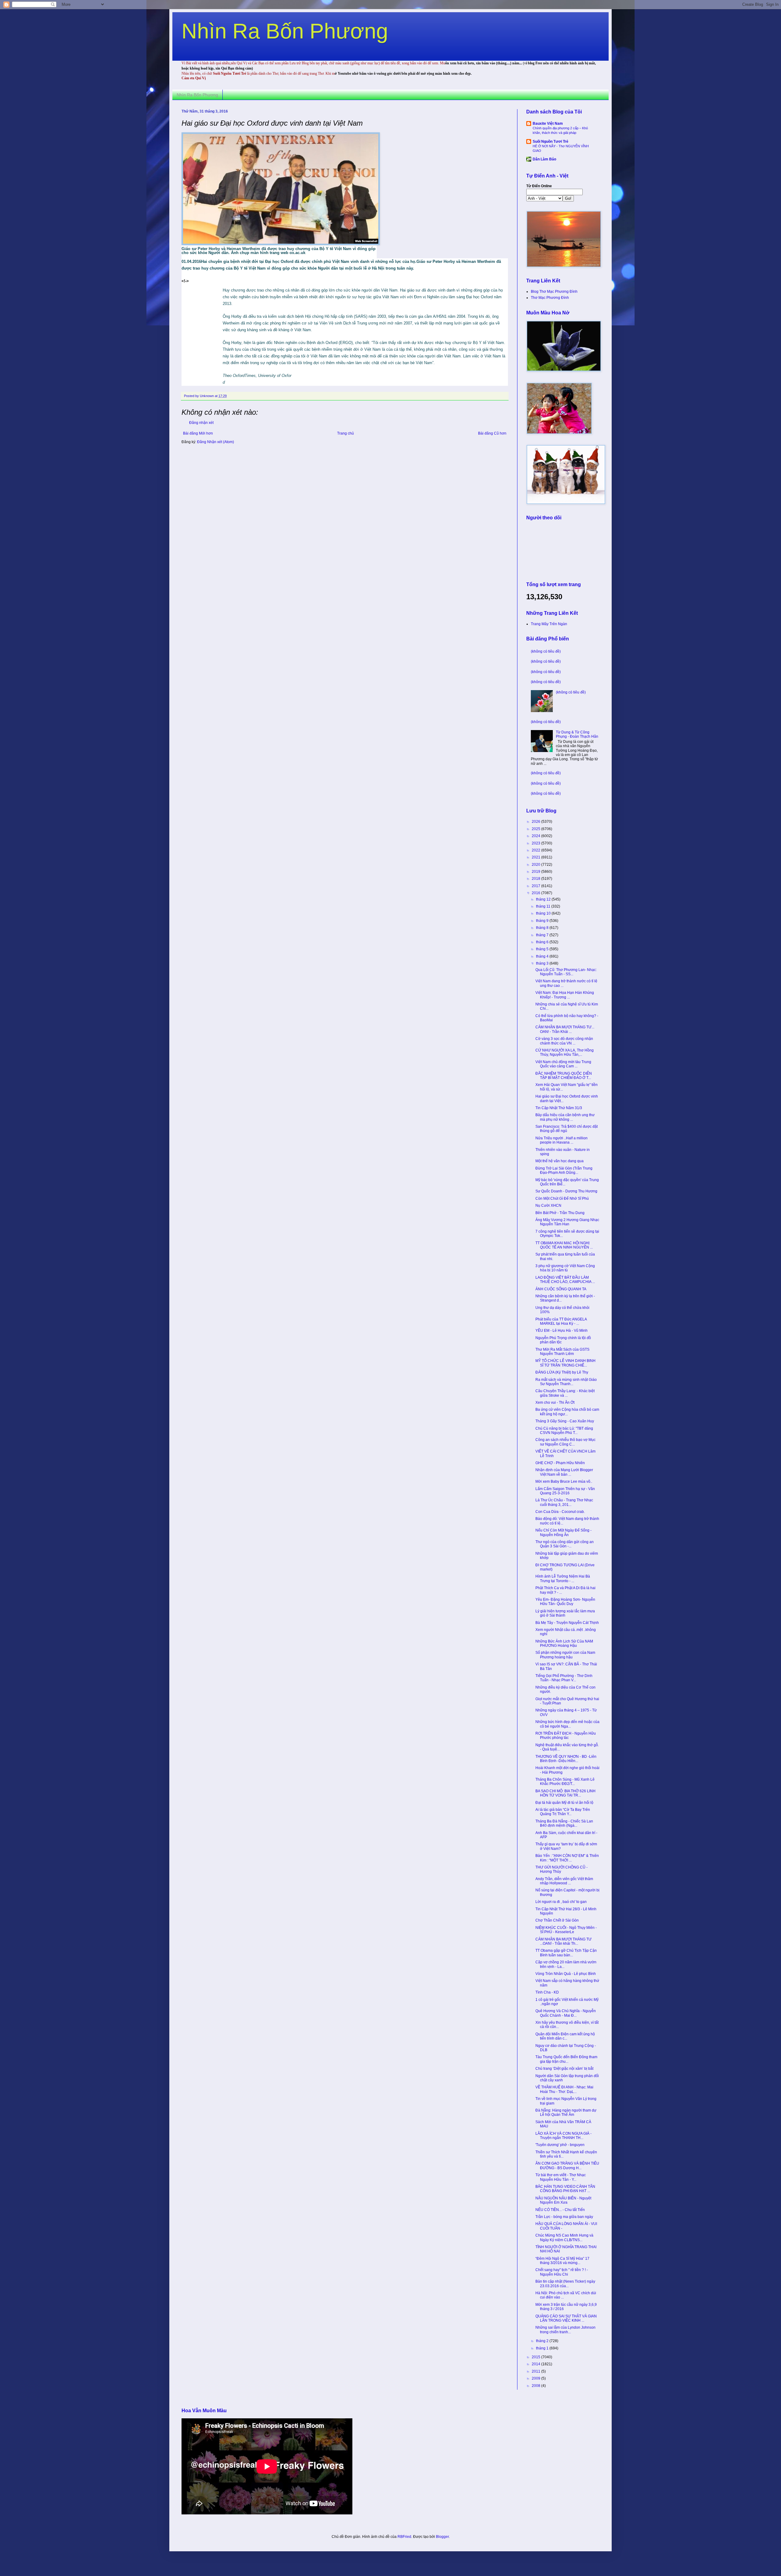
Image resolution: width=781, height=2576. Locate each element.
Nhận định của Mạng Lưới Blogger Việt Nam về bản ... (564, 1472)
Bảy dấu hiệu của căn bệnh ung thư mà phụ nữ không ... (565, 1117)
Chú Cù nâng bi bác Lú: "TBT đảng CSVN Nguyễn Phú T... (564, 1431)
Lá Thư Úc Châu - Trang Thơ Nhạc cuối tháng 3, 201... (564, 1502)
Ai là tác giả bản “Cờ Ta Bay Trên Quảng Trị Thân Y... (563, 1812)
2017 (536, 886)
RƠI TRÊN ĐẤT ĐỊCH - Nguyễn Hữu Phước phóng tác (566, 1736)
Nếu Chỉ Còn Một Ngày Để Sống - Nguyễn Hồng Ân (563, 1532)
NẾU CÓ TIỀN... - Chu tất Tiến (560, 2210)
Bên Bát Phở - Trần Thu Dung (560, 1213)
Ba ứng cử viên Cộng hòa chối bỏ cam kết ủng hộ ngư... (567, 1412)
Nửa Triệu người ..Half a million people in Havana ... (561, 1140)
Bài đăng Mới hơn (198, 433)
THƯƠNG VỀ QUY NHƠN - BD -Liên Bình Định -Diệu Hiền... (566, 1759)
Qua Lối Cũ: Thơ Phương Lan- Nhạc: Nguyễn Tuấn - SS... (566, 972)
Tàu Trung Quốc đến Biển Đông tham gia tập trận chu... (566, 2059)
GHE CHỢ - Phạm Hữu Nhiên (560, 1463)
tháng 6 (543, 942)
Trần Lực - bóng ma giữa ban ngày (564, 2217)
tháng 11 (544, 906)
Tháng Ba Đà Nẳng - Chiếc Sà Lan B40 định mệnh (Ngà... (564, 1823)
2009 (536, 2378)
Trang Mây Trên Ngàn (549, 624)
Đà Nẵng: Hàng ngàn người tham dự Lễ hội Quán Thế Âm (566, 2112)
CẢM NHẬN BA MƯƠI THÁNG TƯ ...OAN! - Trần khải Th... (563, 1941)
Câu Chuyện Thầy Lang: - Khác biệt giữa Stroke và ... (565, 1393)
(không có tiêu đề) (546, 651)
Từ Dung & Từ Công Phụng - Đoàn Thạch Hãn (577, 734)
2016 (536, 893)
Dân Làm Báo (544, 159)
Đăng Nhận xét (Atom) (216, 442)
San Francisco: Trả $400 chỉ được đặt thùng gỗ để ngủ (567, 1129)
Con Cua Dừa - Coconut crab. (560, 1512)
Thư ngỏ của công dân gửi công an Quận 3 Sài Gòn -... (565, 1544)
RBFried (404, 2537)
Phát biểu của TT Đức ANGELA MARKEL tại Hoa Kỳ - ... (561, 1321)
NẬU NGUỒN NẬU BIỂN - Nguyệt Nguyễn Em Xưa (563, 2200)
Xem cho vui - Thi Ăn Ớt (555, 1403)
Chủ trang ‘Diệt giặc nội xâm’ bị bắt (564, 2069)
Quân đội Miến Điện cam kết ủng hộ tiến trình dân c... (565, 2036)
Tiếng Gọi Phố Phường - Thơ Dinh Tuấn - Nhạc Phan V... (564, 1678)
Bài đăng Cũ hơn (492, 433)
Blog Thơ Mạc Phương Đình (554, 292)
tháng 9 (543, 921)
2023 (536, 843)
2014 (536, 2364)
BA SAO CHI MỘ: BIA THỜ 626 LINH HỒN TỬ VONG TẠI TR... (565, 1793)
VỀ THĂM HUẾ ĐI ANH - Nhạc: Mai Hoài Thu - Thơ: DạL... (564, 2089)
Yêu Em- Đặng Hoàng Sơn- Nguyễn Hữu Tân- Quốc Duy (565, 1602)
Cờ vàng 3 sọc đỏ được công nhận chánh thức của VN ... (564, 1041)
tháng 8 (543, 928)
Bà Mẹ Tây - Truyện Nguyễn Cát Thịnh (567, 1623)
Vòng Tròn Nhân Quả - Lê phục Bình (566, 1974)
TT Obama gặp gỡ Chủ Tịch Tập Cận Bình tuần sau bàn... (566, 1953)
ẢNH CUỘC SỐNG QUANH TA (561, 1289)
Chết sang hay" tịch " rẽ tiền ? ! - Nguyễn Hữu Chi (562, 2272)
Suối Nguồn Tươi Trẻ (551, 142)
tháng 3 (543, 963)
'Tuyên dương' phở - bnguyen (560, 2145)
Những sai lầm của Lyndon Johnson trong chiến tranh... (565, 2330)
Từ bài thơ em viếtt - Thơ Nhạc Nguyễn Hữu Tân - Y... (561, 2177)
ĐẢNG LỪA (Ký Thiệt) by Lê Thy (562, 1372)
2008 (536, 2386)
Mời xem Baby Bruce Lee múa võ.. (564, 1481)
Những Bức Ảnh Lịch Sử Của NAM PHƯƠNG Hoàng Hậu (564, 1643)
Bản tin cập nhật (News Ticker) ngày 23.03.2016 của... (565, 2284)
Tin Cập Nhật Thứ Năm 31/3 (559, 1108)
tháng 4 (543, 956)
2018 (536, 879)
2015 (536, 2357)
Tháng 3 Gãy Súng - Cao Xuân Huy (565, 1421)
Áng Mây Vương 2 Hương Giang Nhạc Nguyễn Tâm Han (567, 1222)
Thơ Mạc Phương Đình (550, 298)
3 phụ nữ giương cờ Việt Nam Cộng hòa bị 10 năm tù (565, 1268)
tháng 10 (544, 913)
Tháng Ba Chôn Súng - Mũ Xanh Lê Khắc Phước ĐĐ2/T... (565, 1782)
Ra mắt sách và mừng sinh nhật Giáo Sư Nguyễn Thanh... (566, 1382)
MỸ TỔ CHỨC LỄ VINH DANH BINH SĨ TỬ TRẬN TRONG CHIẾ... (565, 1363)
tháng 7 (543, 935)
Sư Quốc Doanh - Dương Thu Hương (566, 1191)
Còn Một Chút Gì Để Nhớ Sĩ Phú (562, 1198)
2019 (536, 872)
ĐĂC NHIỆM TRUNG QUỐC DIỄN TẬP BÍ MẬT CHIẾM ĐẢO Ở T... (564, 1076)
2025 (536, 829)
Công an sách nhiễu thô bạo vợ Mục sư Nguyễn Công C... (565, 1442)
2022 (536, 850)
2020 (536, 865)
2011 (536, 2371)
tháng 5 (543, 949)
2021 (536, 857)
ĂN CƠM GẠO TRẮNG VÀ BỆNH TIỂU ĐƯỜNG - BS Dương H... (567, 2166)
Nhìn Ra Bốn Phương (285, 31)
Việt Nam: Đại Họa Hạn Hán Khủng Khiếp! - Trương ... (565, 995)
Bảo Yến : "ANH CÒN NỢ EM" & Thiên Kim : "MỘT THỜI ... (567, 1858)
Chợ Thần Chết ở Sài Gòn (557, 1920)
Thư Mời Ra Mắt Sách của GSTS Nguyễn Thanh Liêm (562, 1352)
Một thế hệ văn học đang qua (560, 1161)
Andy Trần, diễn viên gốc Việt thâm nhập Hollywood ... (564, 1881)
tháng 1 (543, 2348)
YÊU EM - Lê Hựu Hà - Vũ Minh (561, 1331)
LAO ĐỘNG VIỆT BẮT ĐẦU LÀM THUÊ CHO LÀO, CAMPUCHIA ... (565, 1280)
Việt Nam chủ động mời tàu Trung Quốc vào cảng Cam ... (563, 1064)
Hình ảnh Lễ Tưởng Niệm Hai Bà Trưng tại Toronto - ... (563, 1578)
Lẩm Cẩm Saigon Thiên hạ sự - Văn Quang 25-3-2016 (565, 1491)
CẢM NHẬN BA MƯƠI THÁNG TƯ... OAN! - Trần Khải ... (565, 1029)
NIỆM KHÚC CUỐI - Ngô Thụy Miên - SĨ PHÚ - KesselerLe (566, 1930)
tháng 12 (544, 899)
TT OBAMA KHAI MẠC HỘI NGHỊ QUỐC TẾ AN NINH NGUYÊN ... (564, 1245)
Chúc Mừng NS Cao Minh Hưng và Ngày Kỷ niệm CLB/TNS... (564, 2237)
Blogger (442, 2537)
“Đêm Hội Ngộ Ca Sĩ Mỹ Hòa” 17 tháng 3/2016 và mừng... (562, 2261)
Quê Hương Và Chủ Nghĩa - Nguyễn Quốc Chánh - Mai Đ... (566, 2013)
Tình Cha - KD (547, 1992)
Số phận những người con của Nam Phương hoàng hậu (565, 1655)
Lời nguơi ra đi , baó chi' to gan (561, 1902)
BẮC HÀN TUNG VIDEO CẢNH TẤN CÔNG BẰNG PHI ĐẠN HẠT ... (565, 2189)
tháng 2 (543, 2341)
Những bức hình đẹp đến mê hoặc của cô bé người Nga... (567, 1724)
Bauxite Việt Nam (548, 124)
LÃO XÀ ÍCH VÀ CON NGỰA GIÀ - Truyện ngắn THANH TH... (563, 2136)
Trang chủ (346, 433)
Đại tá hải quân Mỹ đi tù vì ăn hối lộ (564, 1803)
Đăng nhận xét (201, 423)
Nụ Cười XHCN (548, 1206)
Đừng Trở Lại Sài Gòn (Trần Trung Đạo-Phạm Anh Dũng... (564, 1170)
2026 (536, 822)
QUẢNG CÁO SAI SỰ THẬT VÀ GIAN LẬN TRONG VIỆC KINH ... (566, 2318)
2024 (536, 836)
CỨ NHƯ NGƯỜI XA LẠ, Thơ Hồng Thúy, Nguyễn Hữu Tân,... (565, 1052)
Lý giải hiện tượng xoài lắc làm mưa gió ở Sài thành (565, 1613)
